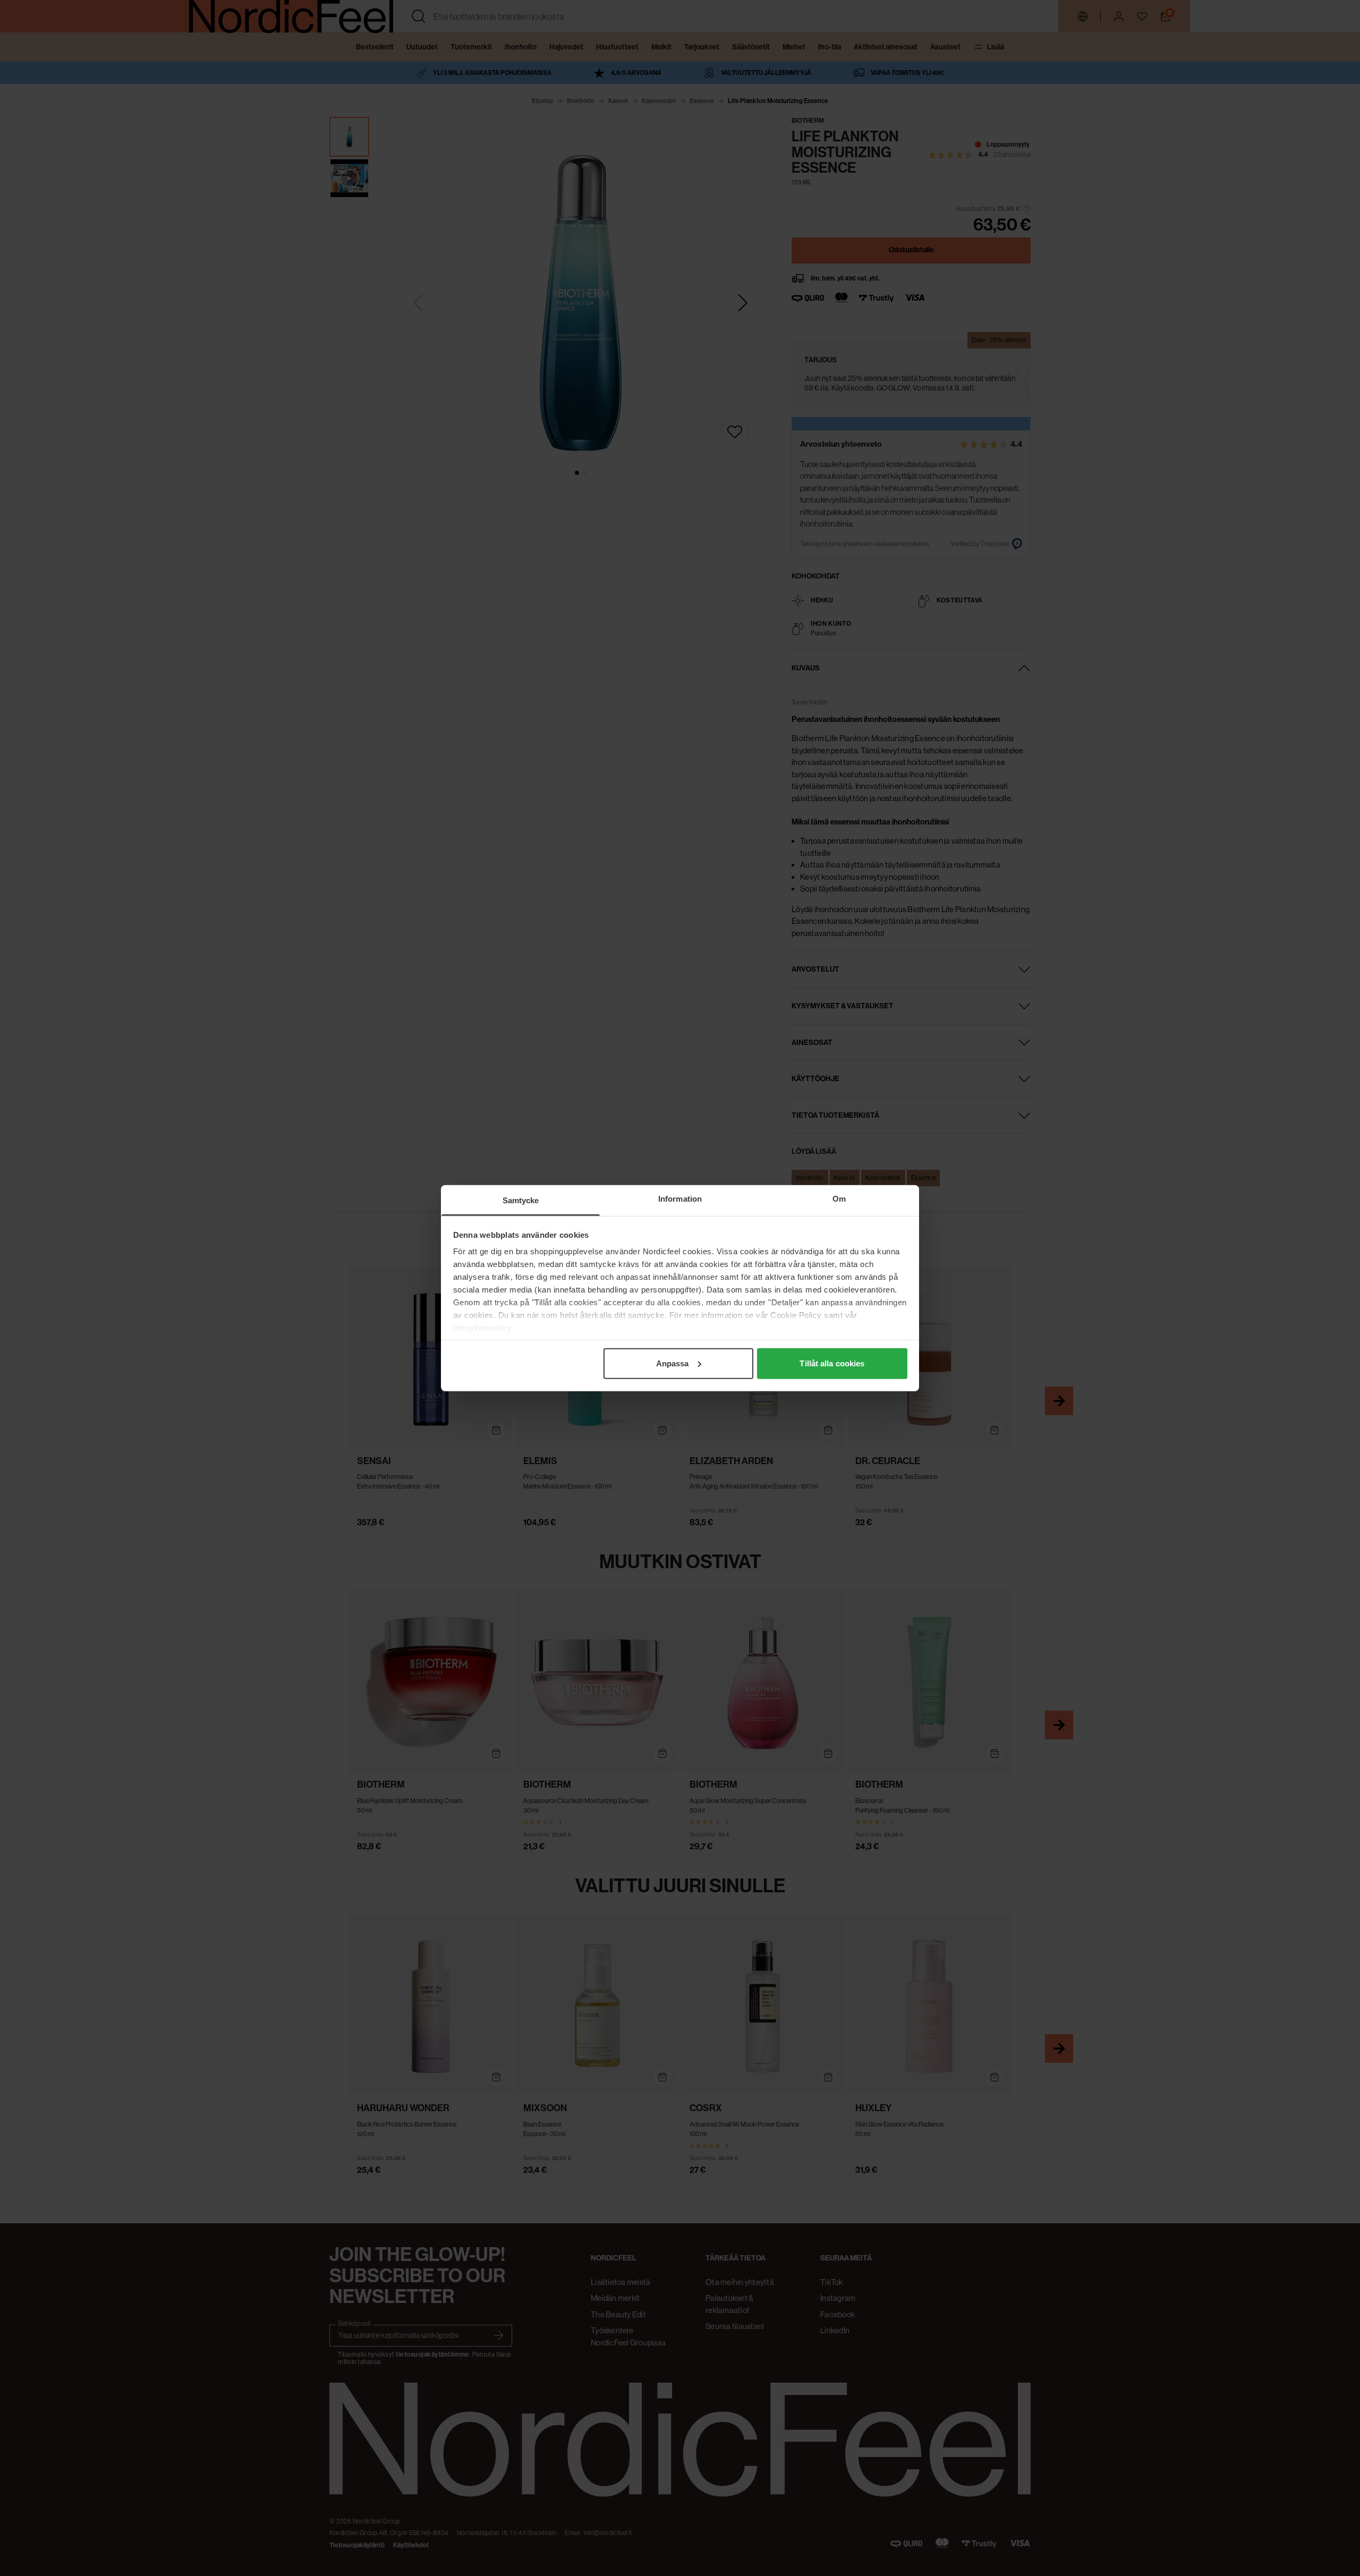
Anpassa (673, 1363)
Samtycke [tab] (521, 1200)
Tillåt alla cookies (832, 1363)
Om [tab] (839, 1198)
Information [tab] (680, 1198)
